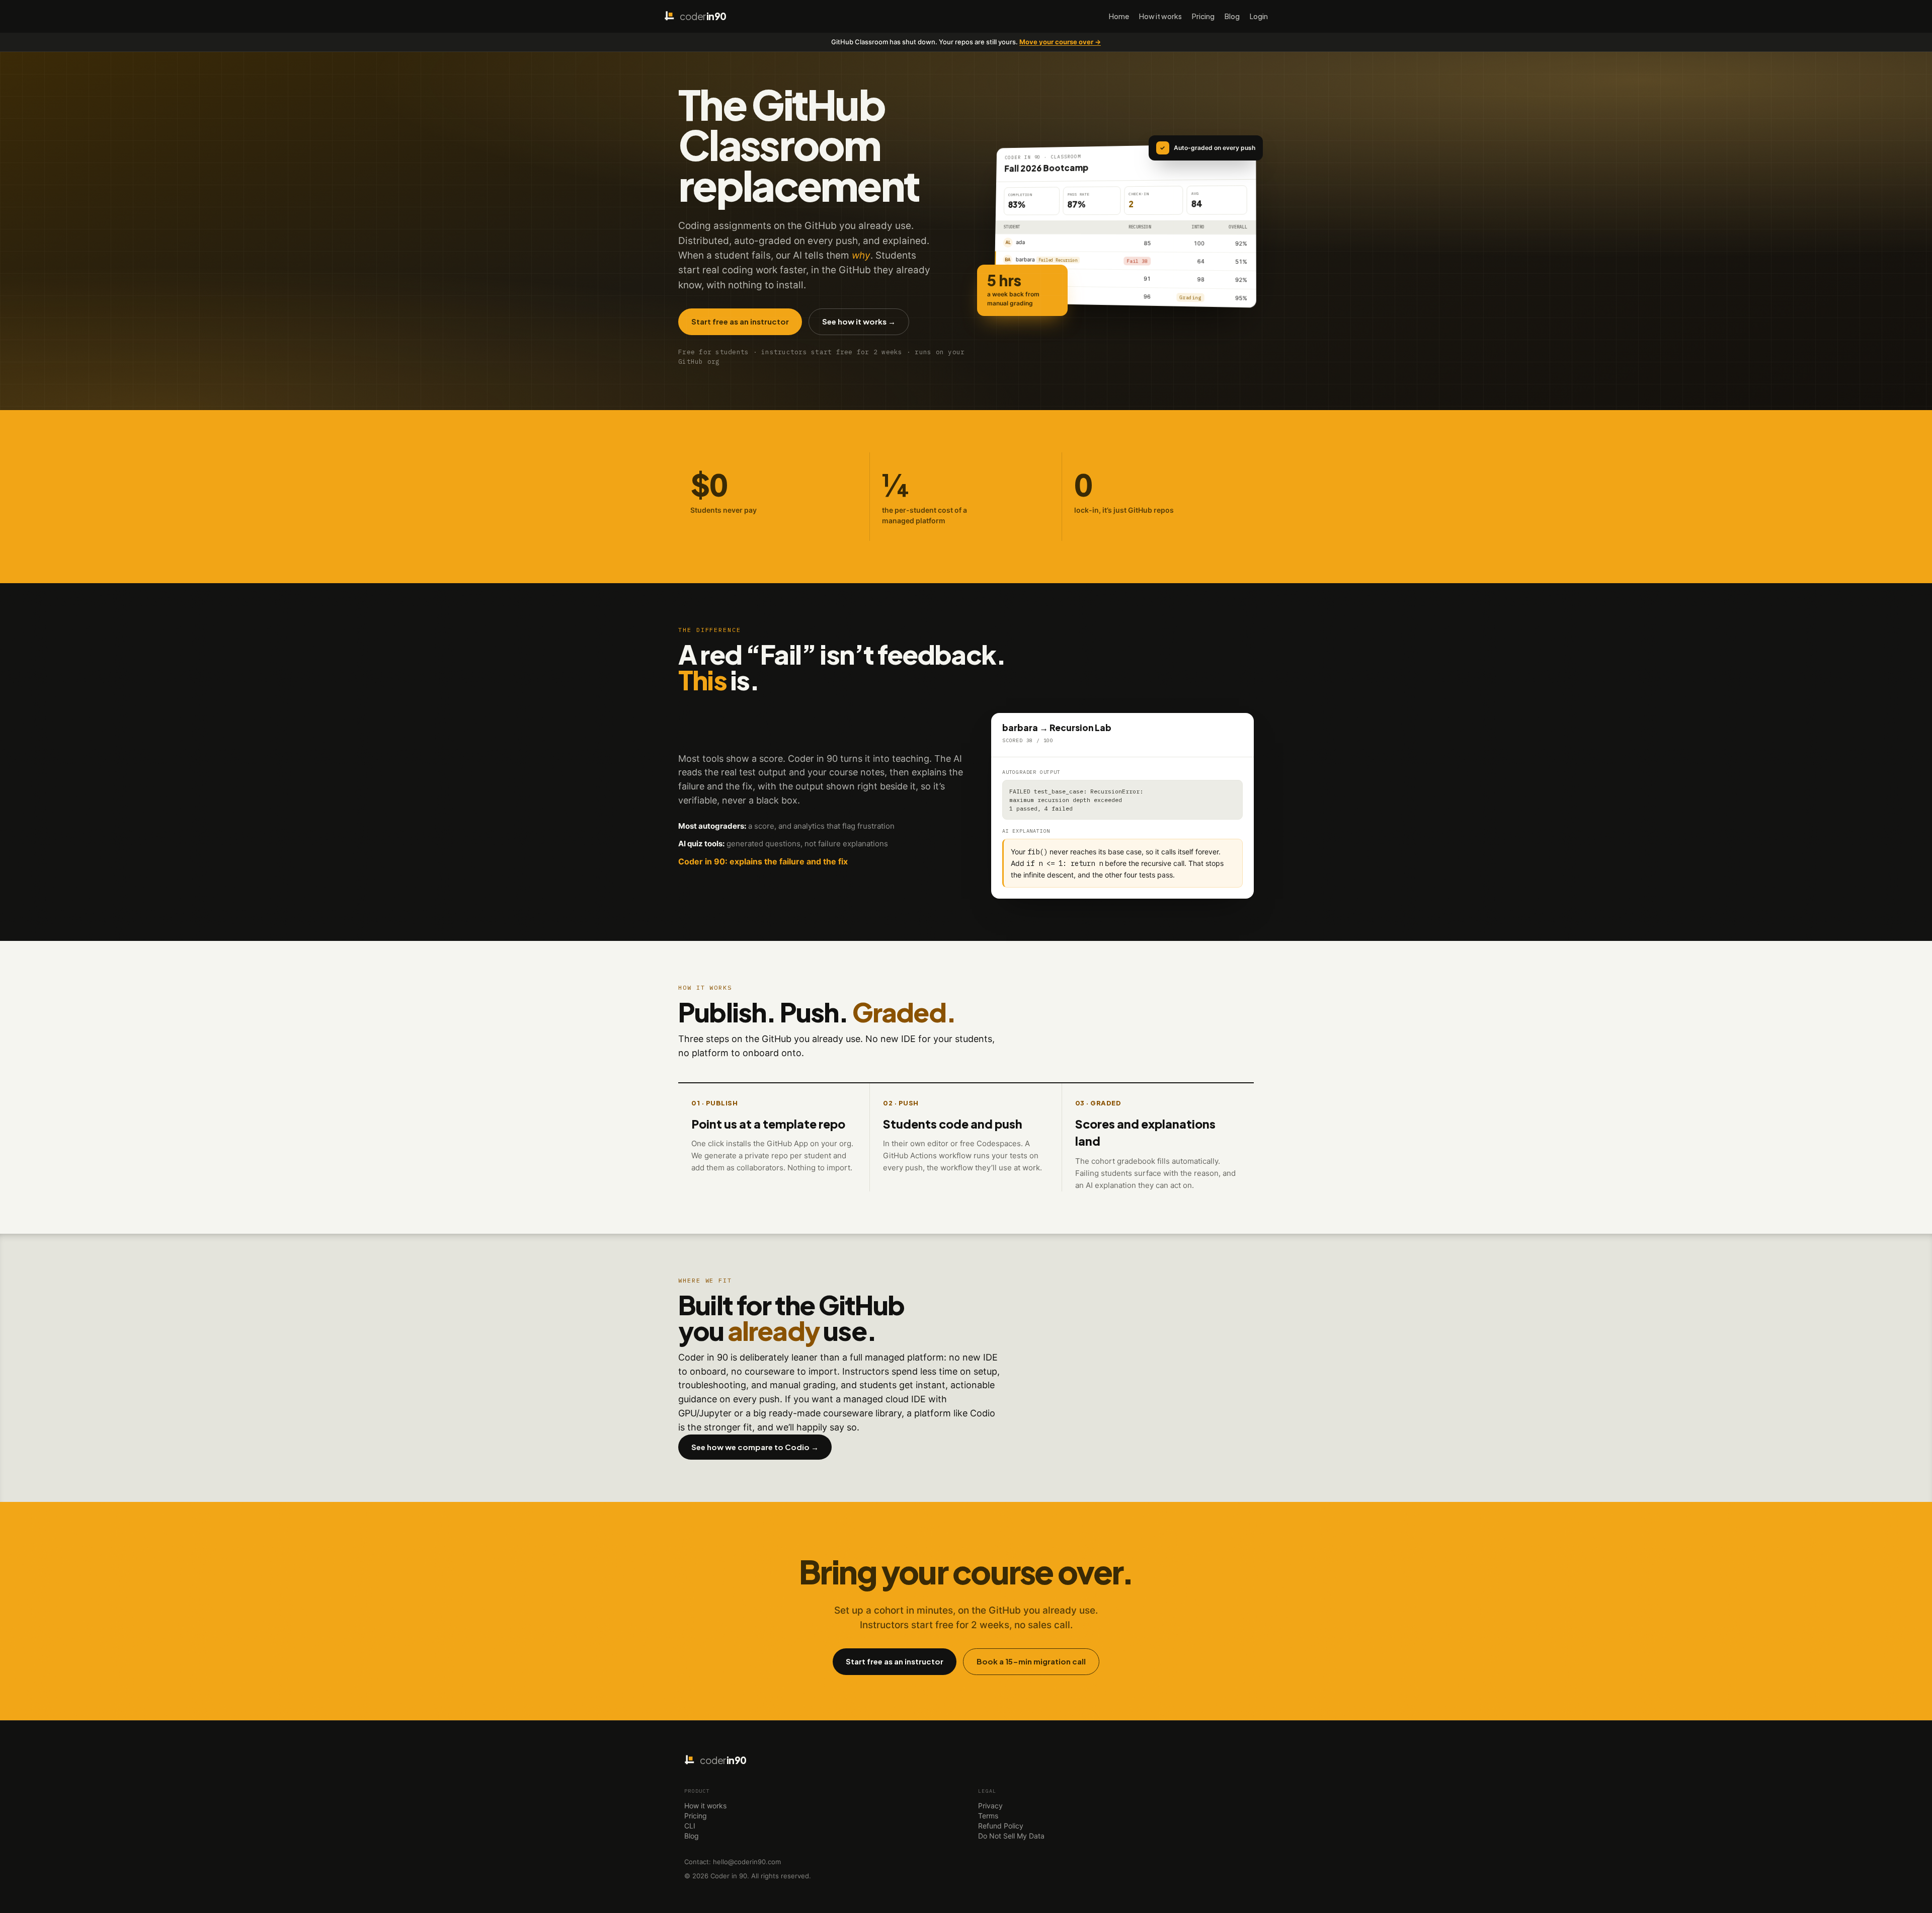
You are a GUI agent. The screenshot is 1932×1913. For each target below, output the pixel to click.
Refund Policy (1001, 1826)
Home (1119, 16)
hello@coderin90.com (747, 1862)
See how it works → (859, 321)
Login (1259, 16)
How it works (1160, 16)
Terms (988, 1816)
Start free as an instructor (740, 321)
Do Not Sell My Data (1011, 1836)
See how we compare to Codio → (755, 1447)
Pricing (1203, 16)
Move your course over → (1060, 42)
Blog (1232, 16)
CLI (690, 1826)
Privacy (990, 1806)
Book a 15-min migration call (1031, 1661)
